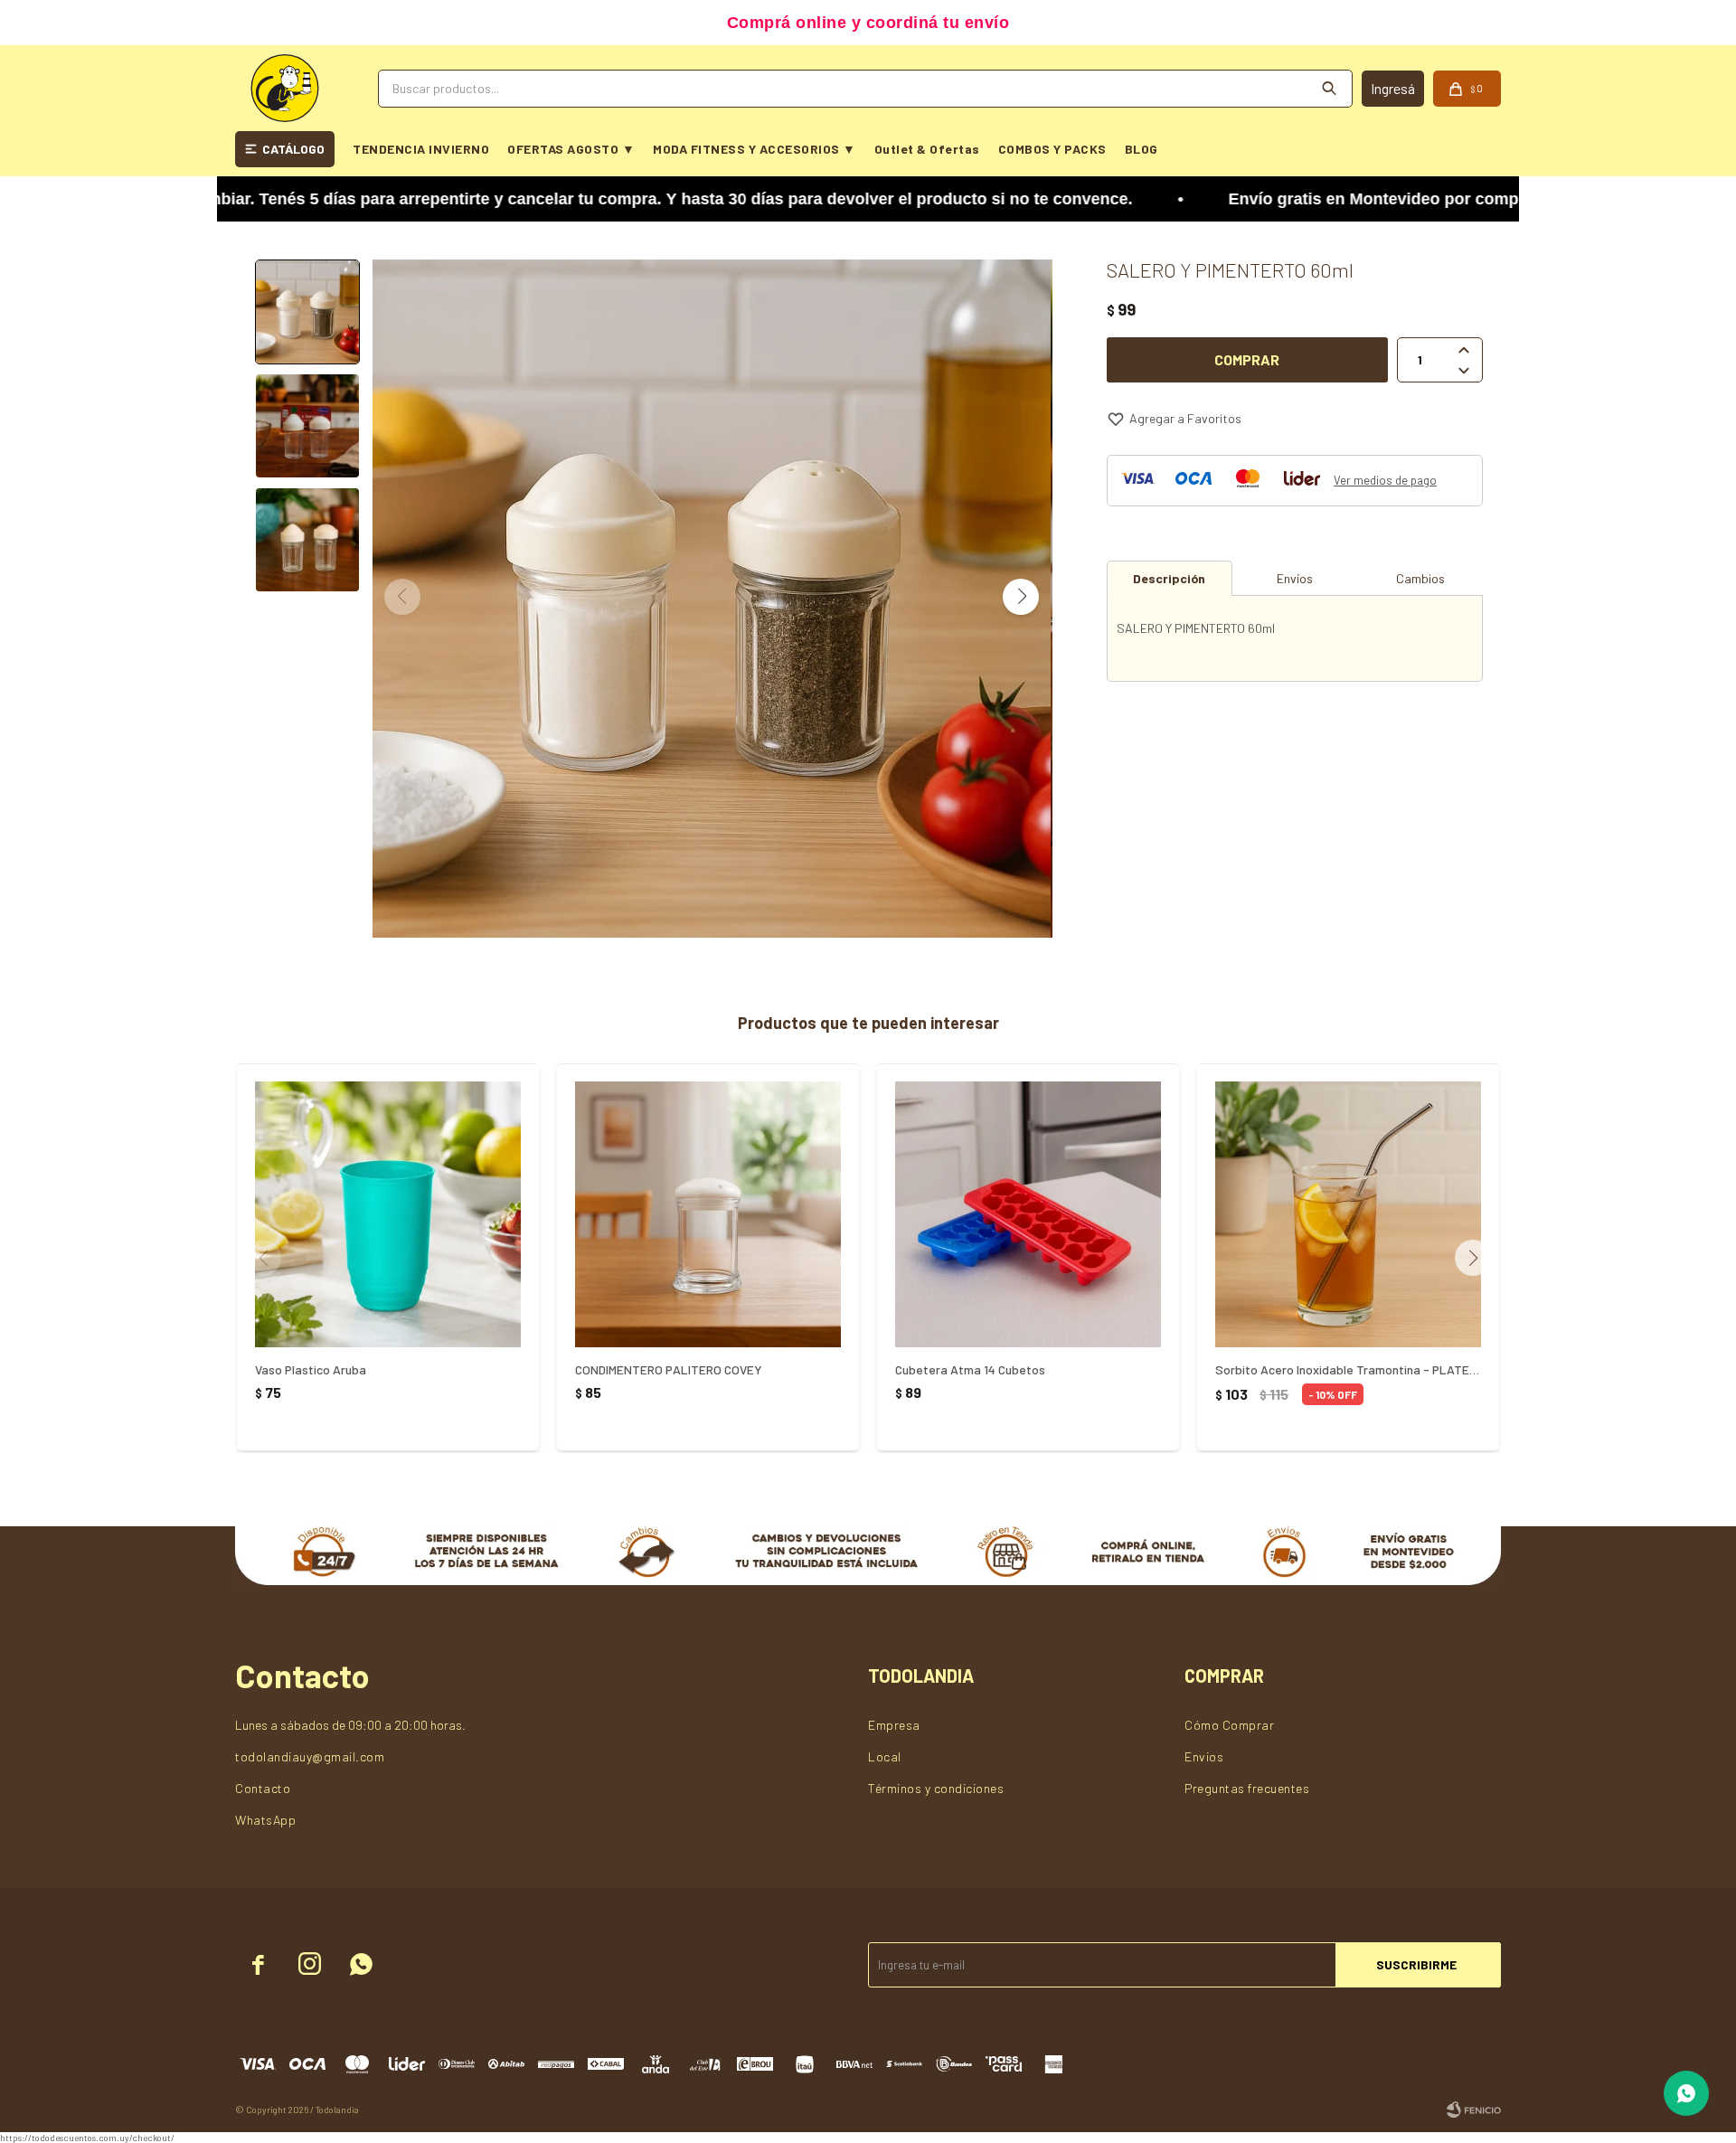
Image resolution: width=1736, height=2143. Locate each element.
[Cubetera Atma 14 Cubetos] (1028, 1214)
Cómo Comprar (1229, 1725)
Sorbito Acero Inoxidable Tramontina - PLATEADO (1348, 1369)
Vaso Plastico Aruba (311, 1369)
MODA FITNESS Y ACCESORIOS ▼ (755, 149)
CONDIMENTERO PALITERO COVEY (669, 1369)
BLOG (1142, 149)
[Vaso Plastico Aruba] (388, 1214)
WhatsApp (265, 1820)
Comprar (1247, 359)
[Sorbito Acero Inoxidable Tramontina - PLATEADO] (1348, 1214)
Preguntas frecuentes (1247, 1788)
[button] (1021, 597)
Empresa (894, 1725)
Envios (1204, 1756)
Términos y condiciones (936, 1788)
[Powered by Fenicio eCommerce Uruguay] (1474, 2110)
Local (885, 1756)
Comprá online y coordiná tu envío (868, 23)
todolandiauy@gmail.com (310, 1756)
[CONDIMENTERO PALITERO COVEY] (708, 1214)
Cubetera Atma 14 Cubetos (970, 1369)
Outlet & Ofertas (927, 149)
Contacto (263, 1788)
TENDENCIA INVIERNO (421, 149)
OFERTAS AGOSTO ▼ (571, 149)
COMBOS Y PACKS (1052, 149)
